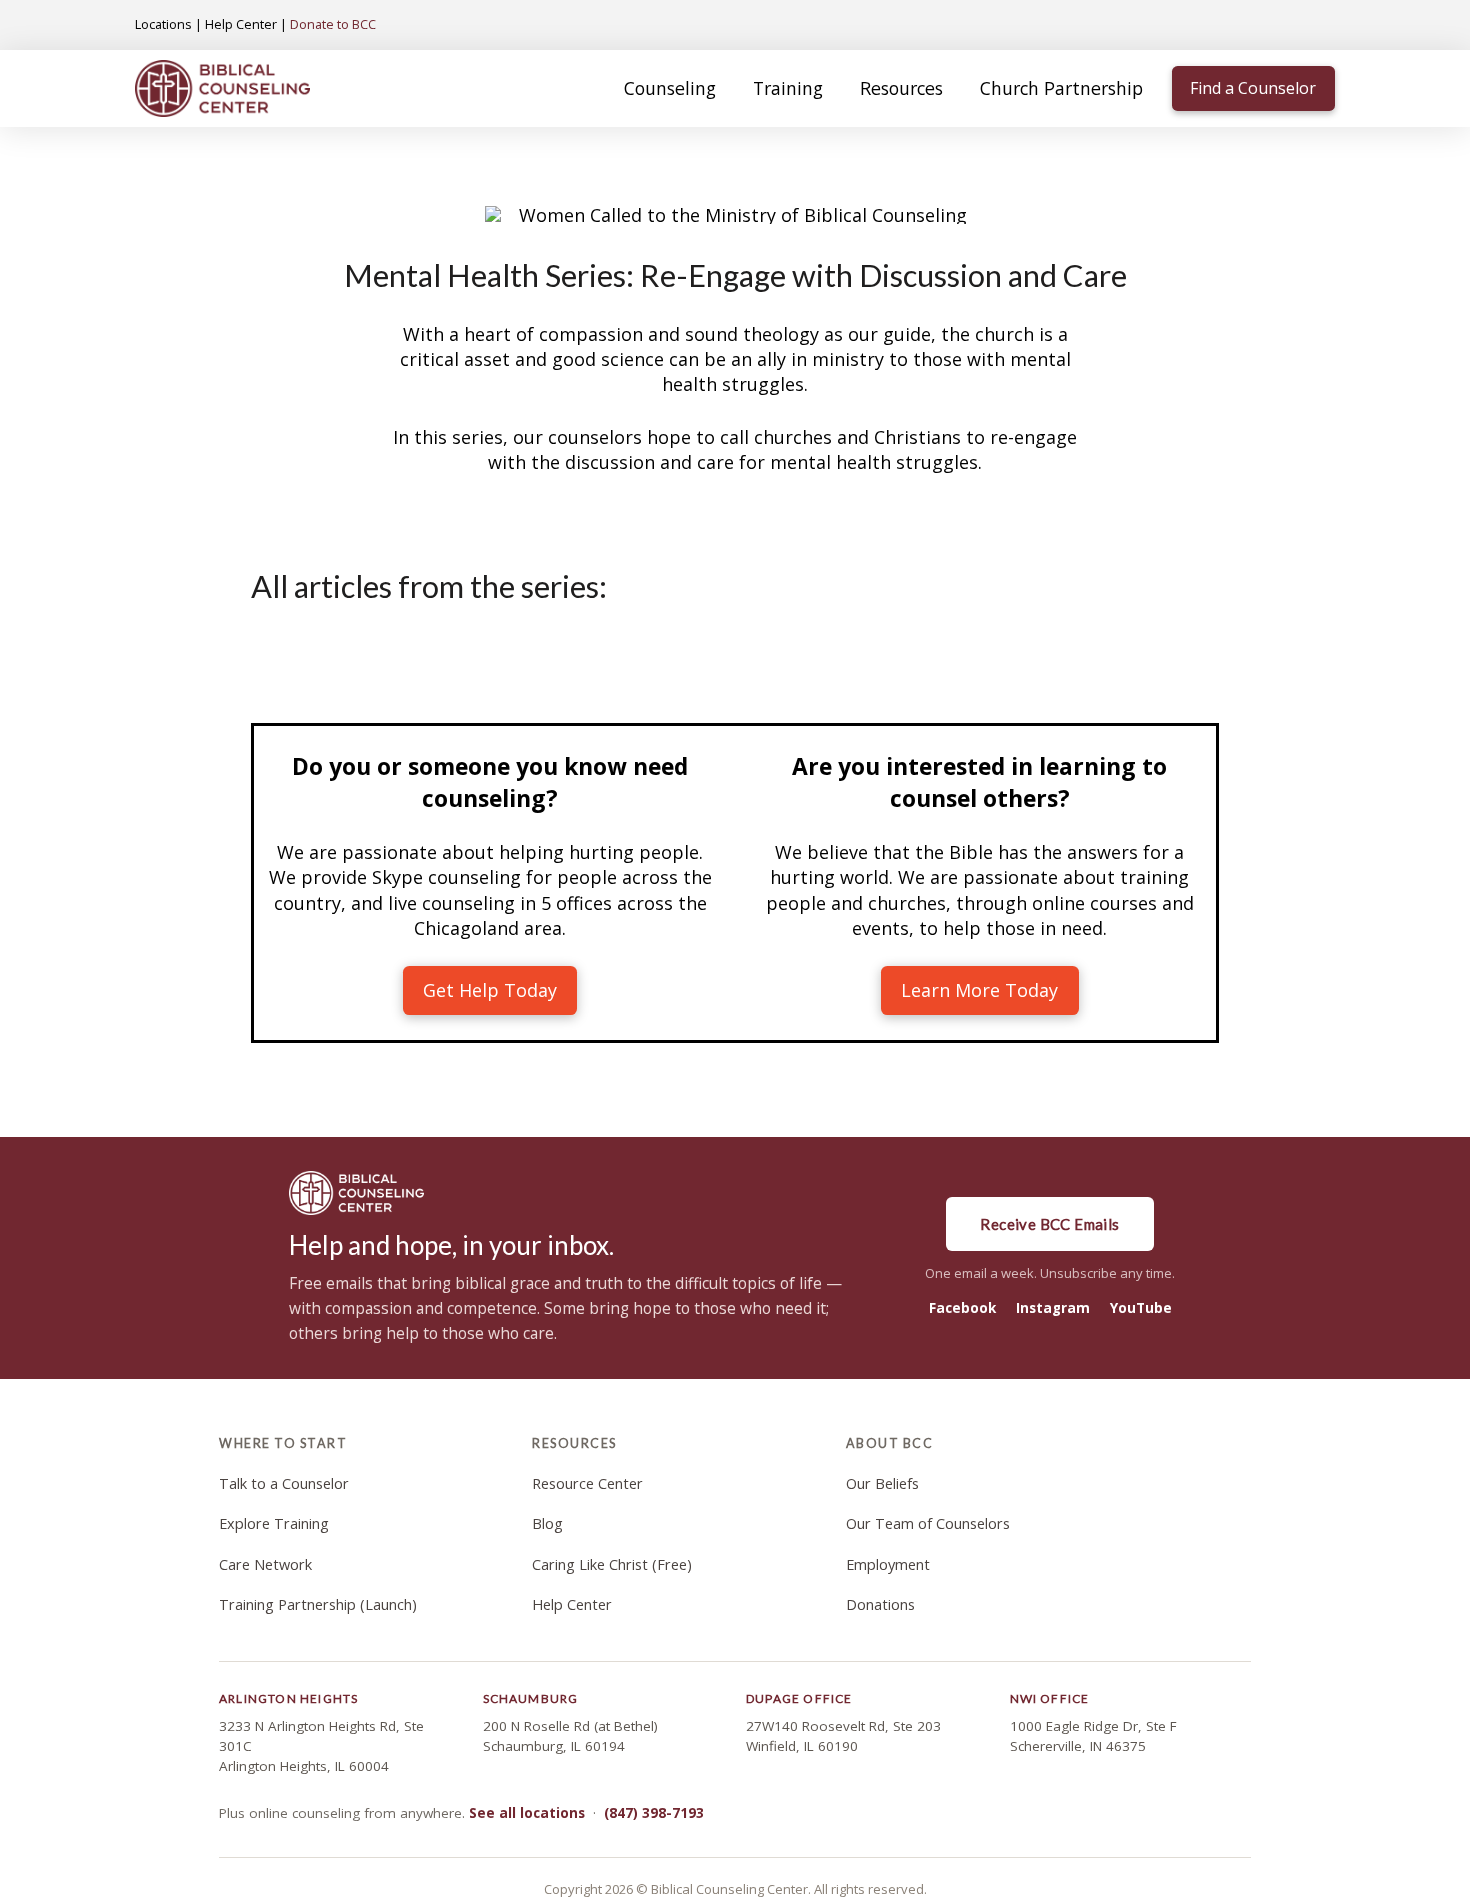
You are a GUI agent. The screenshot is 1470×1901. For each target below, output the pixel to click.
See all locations (527, 1813)
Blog (547, 1523)
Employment (888, 1564)
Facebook (962, 1308)
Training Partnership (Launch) (318, 1604)
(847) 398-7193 (654, 1813)
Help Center (241, 24)
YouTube (1141, 1308)
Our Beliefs (882, 1483)
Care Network (265, 1564)
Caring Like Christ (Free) (612, 1564)
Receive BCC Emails (1049, 1224)
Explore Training (274, 1523)
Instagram (1053, 1308)
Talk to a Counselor (284, 1483)
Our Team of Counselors (928, 1523)
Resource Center (587, 1483)
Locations (163, 24)
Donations (880, 1604)
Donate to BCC (333, 24)
